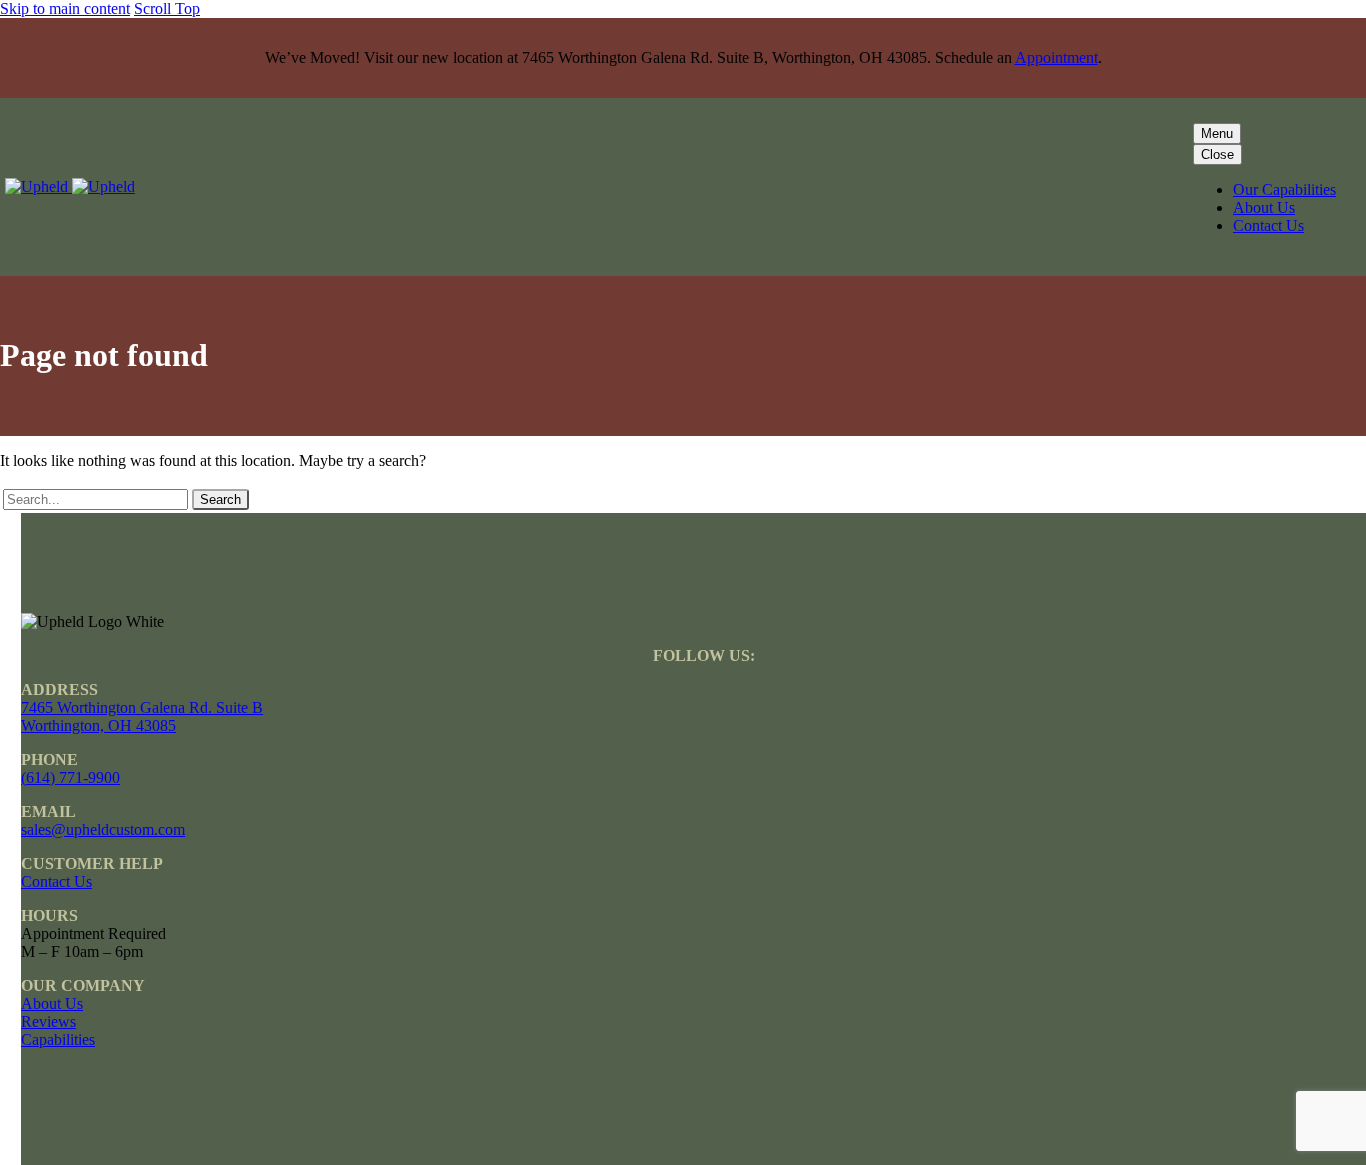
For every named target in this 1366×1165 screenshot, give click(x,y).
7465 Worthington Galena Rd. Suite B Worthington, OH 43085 (142, 716)
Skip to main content (65, 8)
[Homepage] (70, 186)
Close (1217, 154)
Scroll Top (167, 8)
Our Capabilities (1284, 189)
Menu (1217, 133)
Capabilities (58, 1039)
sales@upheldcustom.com (103, 829)
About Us (1264, 207)
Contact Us (1268, 225)
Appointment (1056, 57)
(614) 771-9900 (70, 777)
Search (220, 499)
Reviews (48, 1021)
